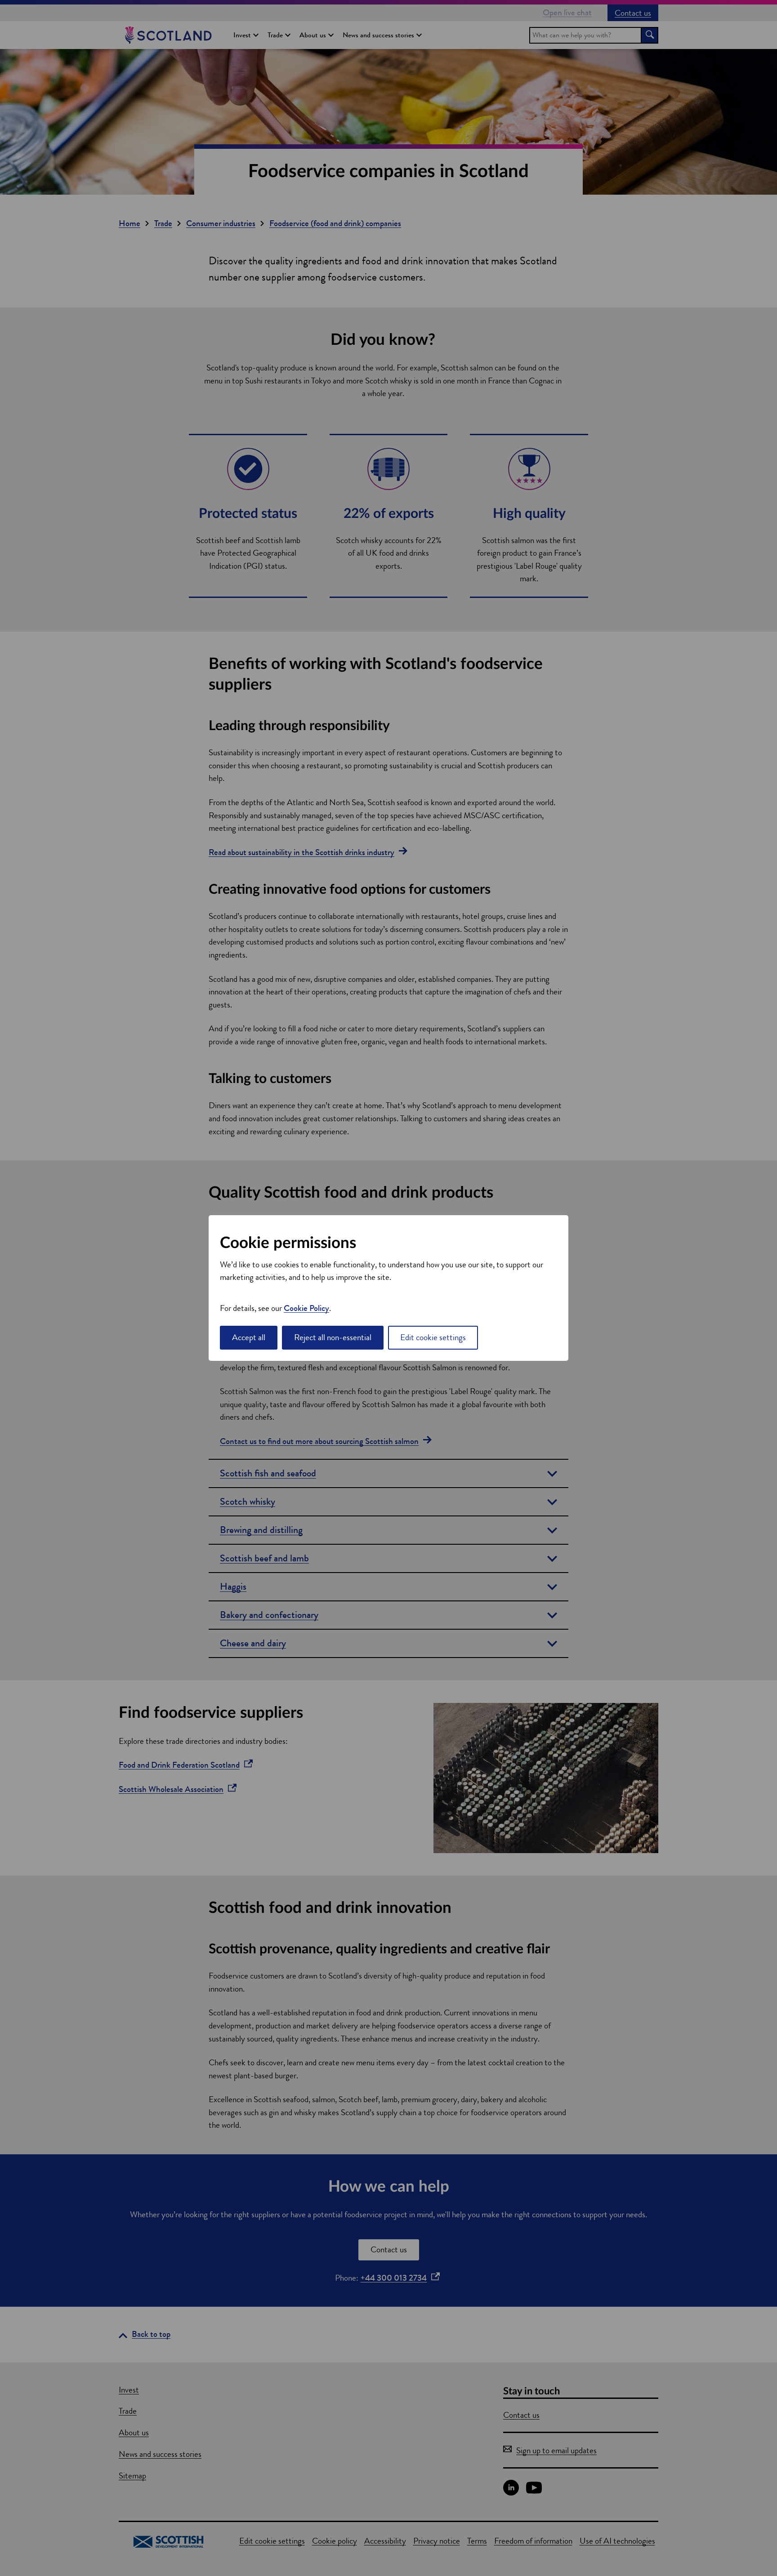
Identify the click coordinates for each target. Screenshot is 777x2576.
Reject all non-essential (333, 1337)
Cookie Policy (306, 1308)
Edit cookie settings (433, 1337)
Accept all (249, 1337)
